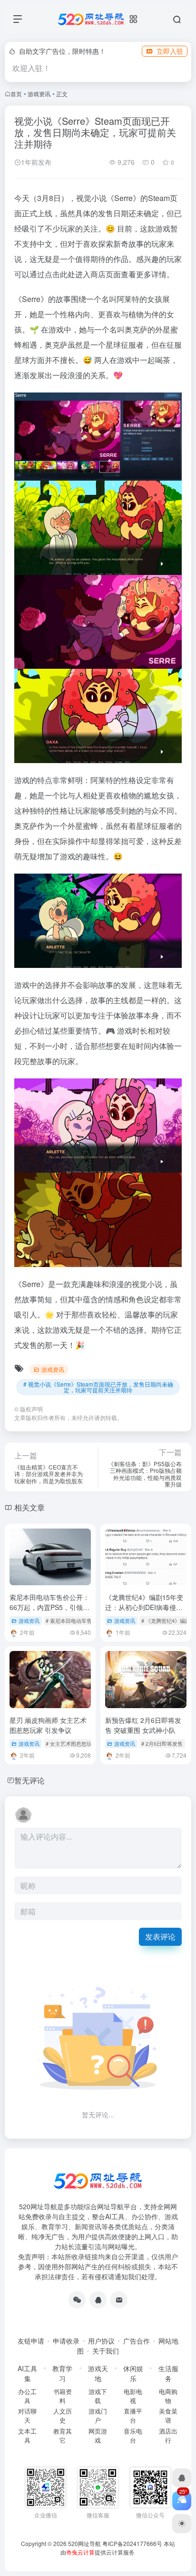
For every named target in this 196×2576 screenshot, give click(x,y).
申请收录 (66, 2341)
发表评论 (160, 1937)
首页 (16, 94)
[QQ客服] (98, 2300)
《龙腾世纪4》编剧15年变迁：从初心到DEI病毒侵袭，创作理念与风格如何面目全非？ (145, 1612)
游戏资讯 (39, 94)
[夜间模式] (182, 2524)
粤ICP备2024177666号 (133, 2543)
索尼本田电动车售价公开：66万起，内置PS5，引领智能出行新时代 (49, 1607)
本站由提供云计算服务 (118, 2548)
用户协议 (101, 2341)
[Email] (119, 2300)
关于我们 (106, 2351)
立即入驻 (170, 51)
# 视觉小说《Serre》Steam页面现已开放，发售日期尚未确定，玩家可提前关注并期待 (98, 1387)
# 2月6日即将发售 (162, 1743)
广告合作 (137, 2341)
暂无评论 (29, 1780)
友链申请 (31, 2341)
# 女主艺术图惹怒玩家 (71, 1743)
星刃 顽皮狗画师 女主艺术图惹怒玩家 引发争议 (48, 1725)
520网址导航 (84, 2543)
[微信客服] (77, 2300)
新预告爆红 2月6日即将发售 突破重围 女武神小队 (143, 1725)
